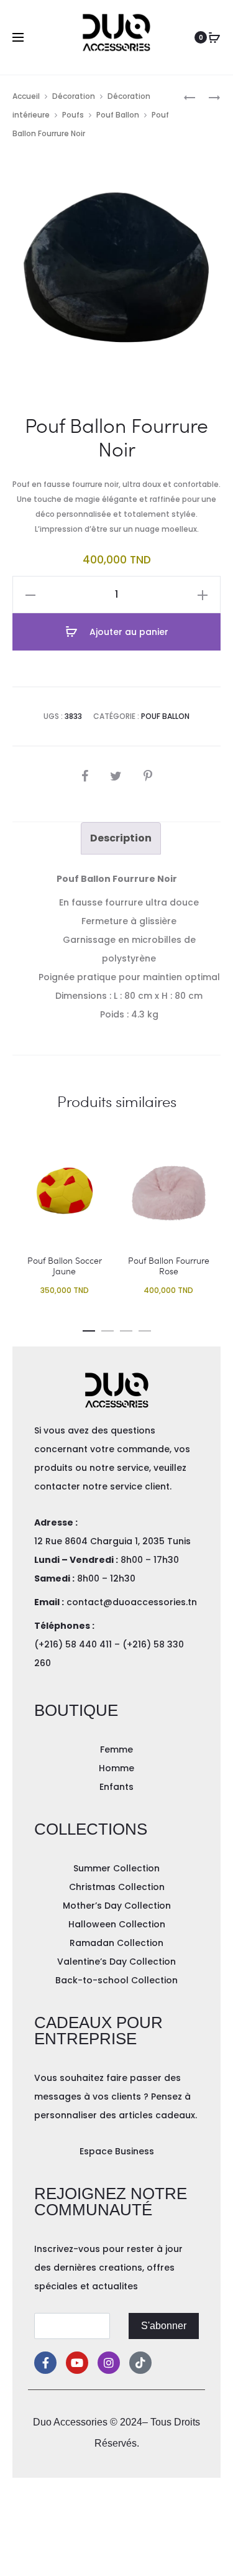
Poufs (73, 115)
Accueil (26, 96)
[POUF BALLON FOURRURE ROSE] (208, 97)
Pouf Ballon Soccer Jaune (65, 1266)
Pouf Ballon (118, 115)
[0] (214, 37)
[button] (89, 1328)
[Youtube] (77, 2363)
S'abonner (164, 2326)
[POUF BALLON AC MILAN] (190, 97)
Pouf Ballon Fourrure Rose (169, 1266)
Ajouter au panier (128, 632)
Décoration (74, 96)
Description (121, 838)
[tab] (121, 838)
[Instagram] (109, 2363)
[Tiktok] (140, 2363)
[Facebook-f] (45, 2363)
